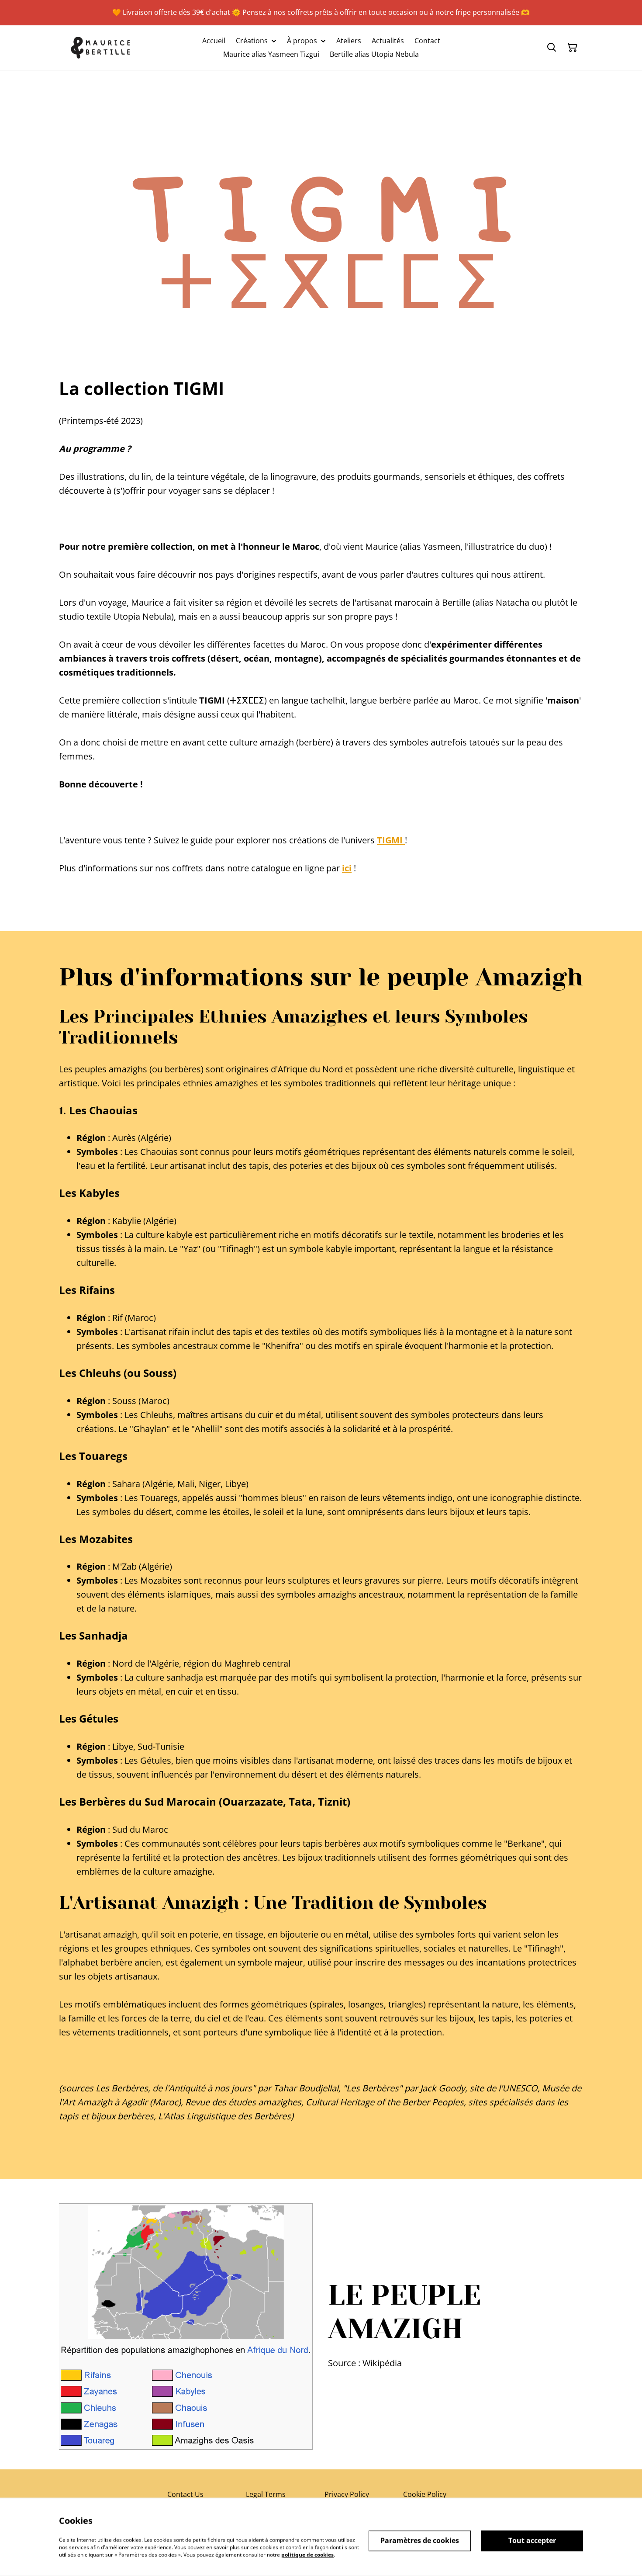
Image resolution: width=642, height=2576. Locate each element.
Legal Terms (266, 2494)
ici (347, 868)
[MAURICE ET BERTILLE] (101, 48)
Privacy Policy (347, 2494)
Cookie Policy (425, 2494)
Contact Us (185, 2494)
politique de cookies (307, 2554)
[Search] (552, 48)
